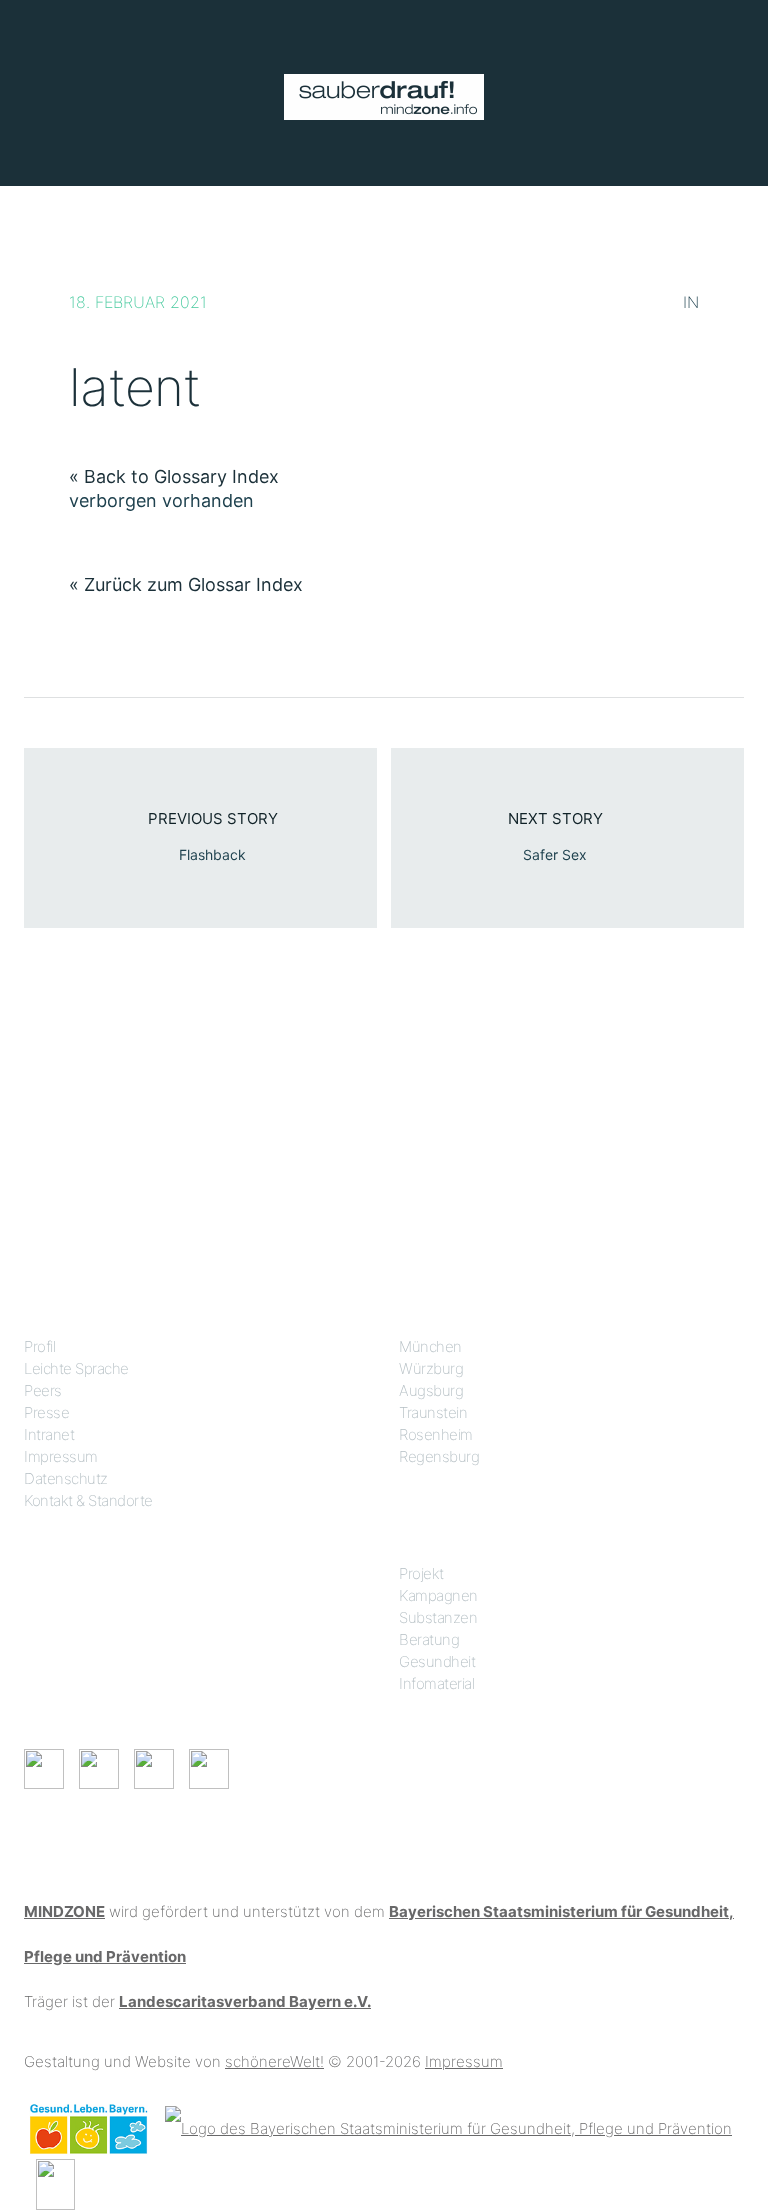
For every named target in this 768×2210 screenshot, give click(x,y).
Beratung (429, 1639)
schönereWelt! (274, 2061)
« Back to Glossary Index (174, 476)
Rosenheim (436, 1434)
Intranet (49, 1434)
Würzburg (431, 1368)
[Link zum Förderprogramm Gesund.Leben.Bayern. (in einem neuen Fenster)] (88, 2127)
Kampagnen (438, 1595)
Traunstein (433, 1412)
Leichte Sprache (76, 1368)
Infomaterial (436, 1683)
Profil (39, 1346)
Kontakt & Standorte (88, 1500)
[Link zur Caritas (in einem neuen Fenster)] (55, 2182)
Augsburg (431, 1390)
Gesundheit (437, 1661)
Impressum (61, 1456)
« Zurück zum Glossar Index (186, 584)
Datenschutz (66, 1478)
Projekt (421, 1573)
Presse (46, 1412)
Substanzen (438, 1617)
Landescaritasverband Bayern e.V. (245, 2001)
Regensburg (439, 1456)
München (430, 1346)
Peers (43, 1390)
